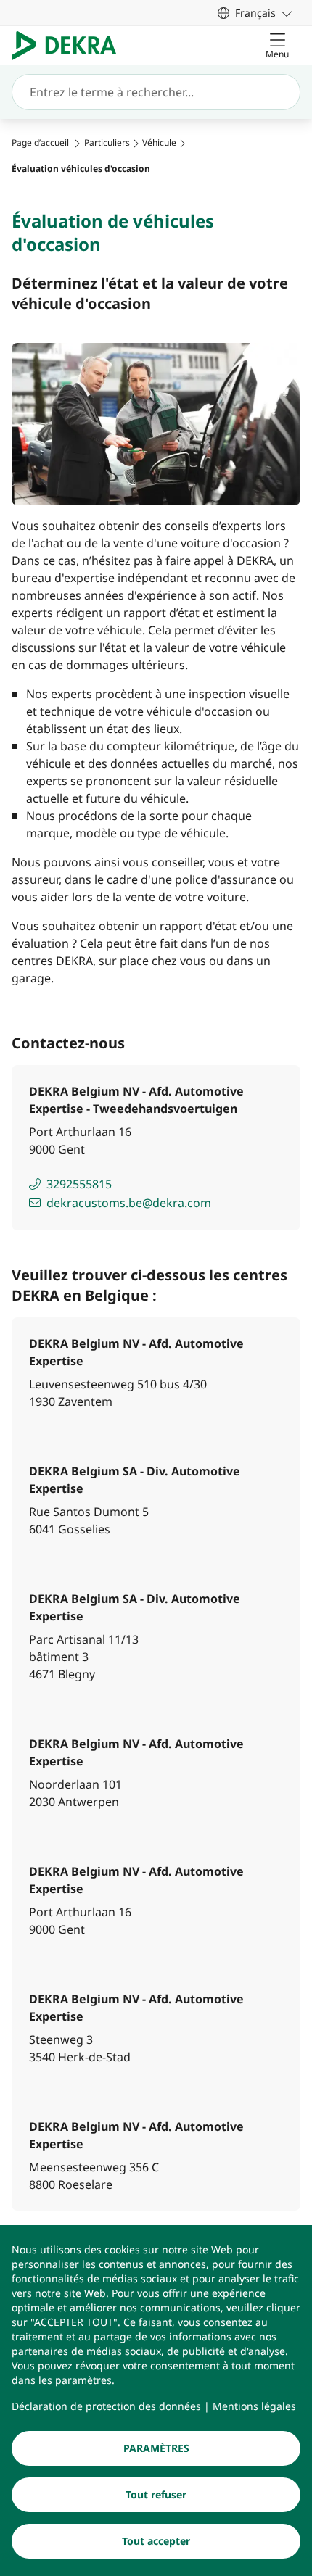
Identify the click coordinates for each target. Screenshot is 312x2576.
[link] (255, 13)
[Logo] (70, 46)
